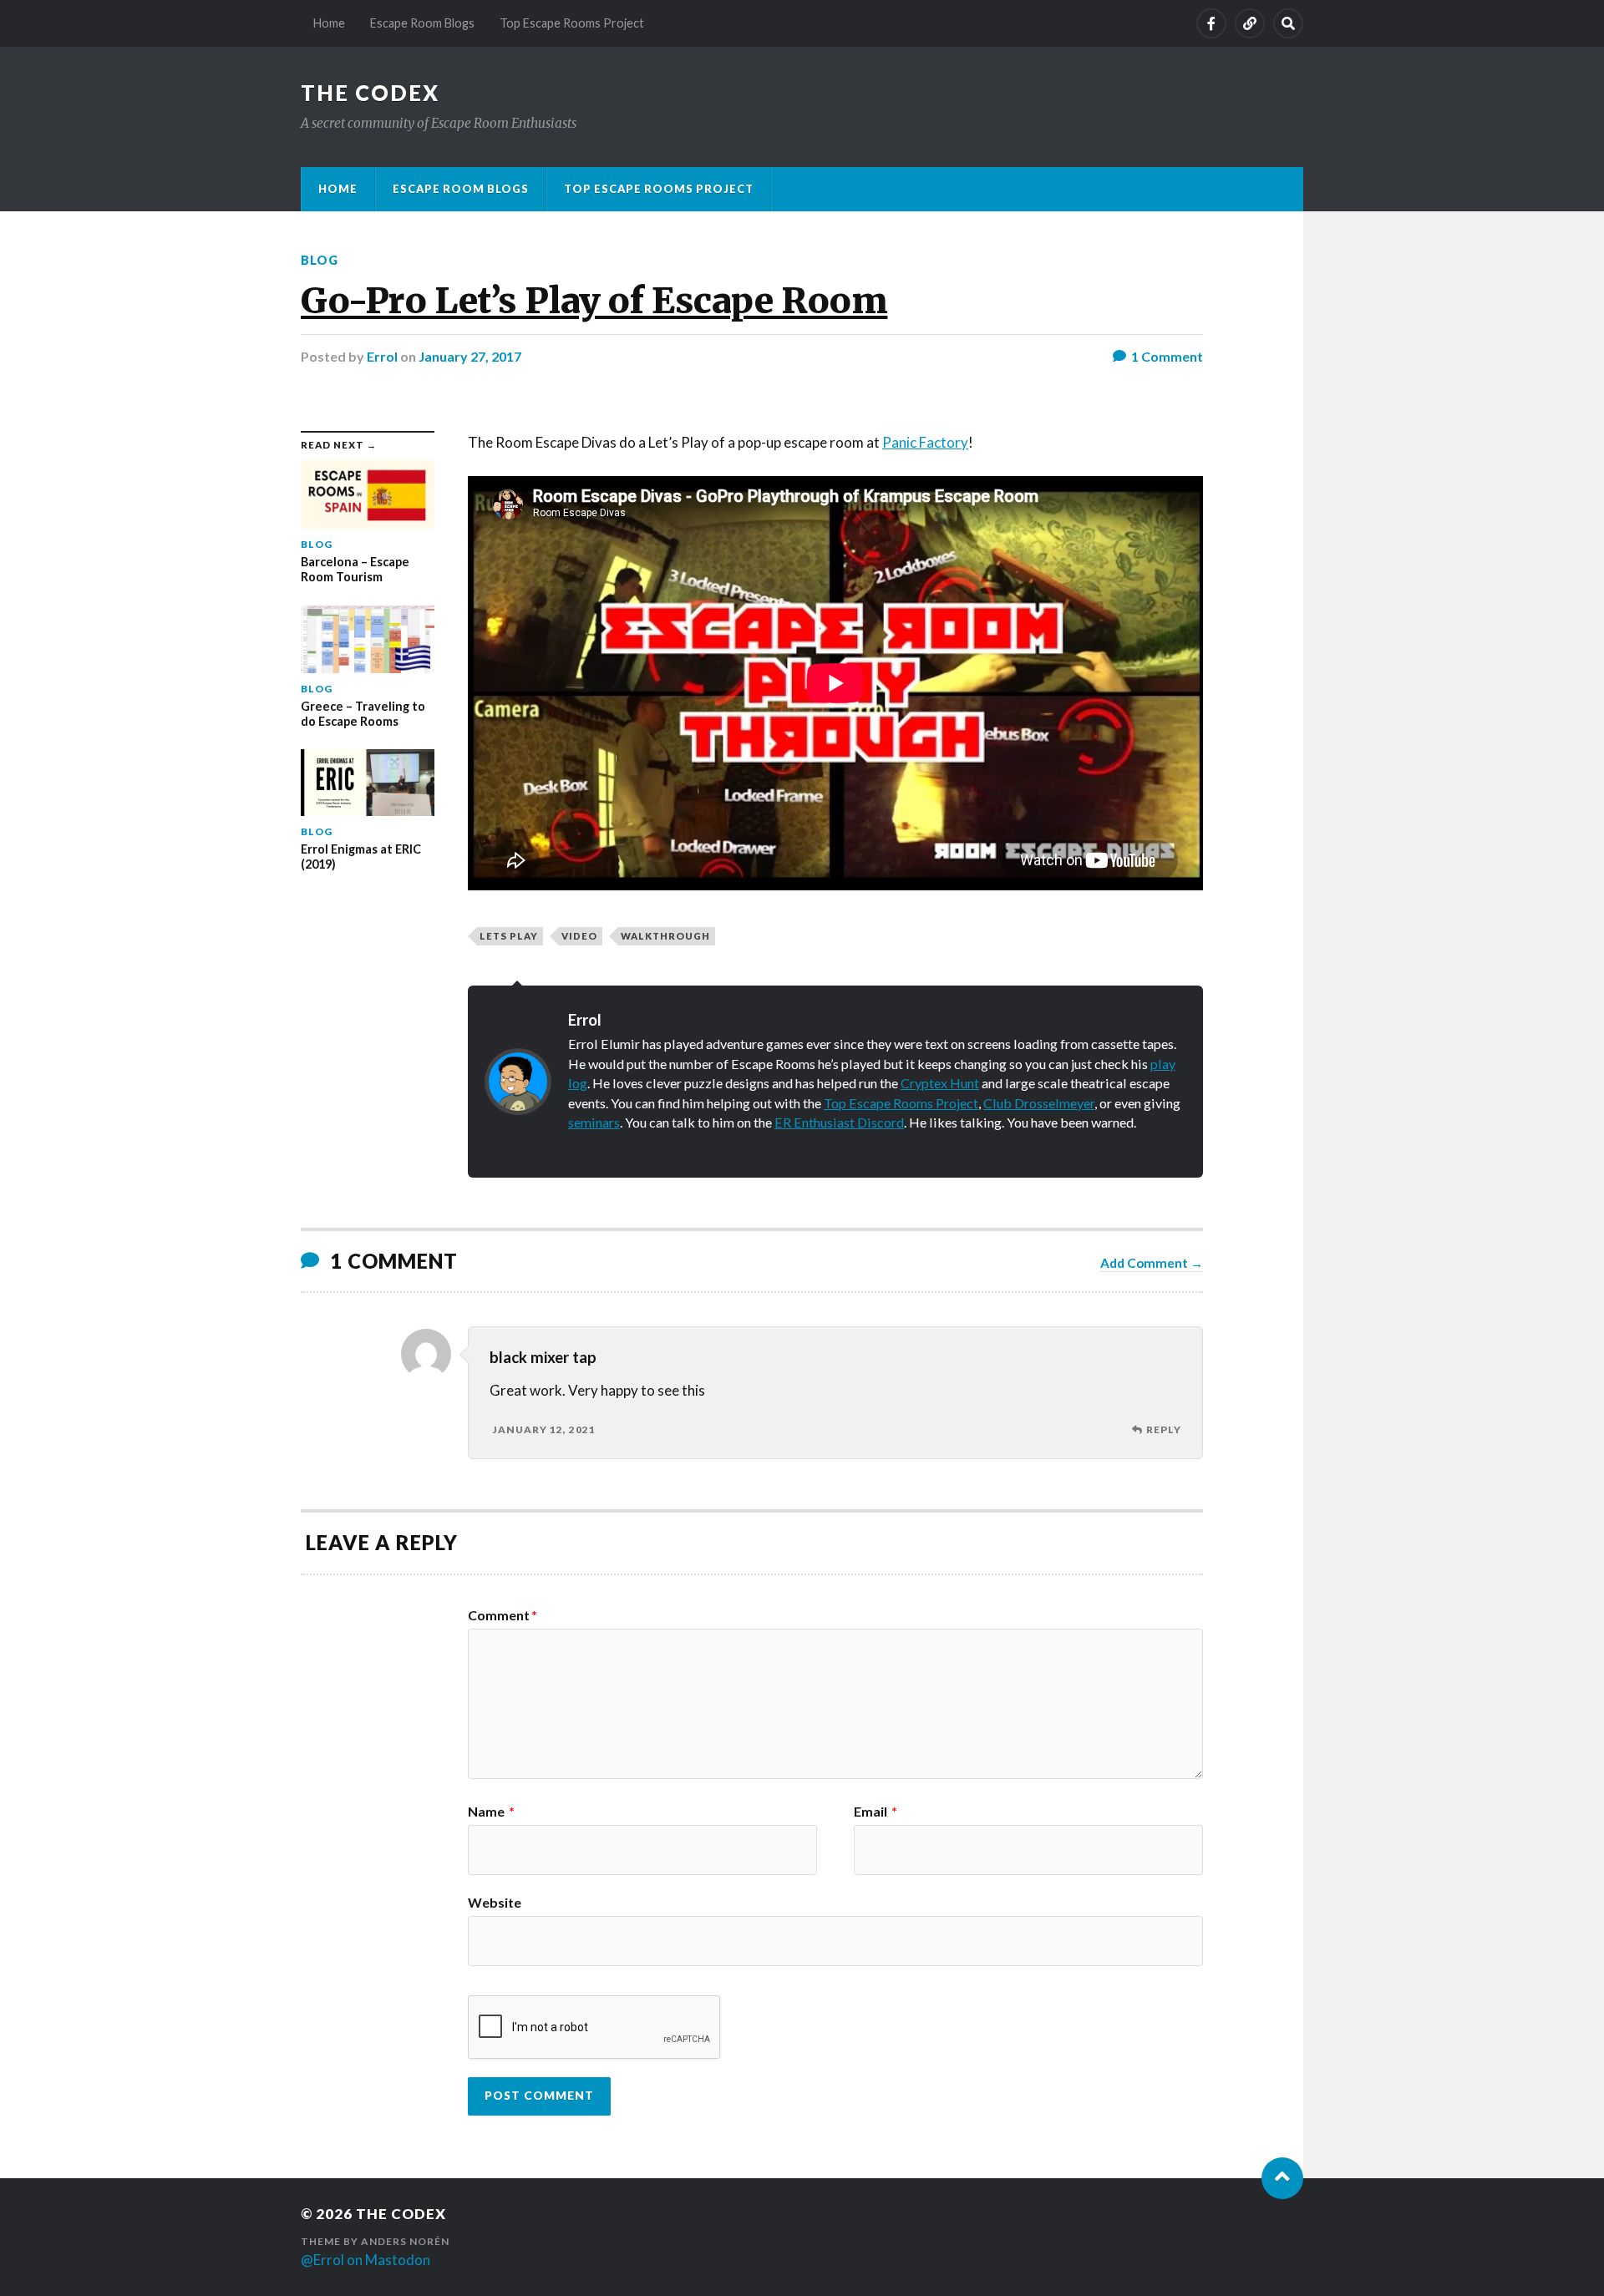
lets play (509, 936)
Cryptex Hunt (940, 1083)
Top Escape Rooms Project (572, 23)
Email (876, 1812)
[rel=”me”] (1250, 23)
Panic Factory (925, 442)
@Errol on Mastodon (365, 2260)
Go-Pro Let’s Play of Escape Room (594, 301)
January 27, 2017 (470, 356)
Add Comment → (1152, 1263)
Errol (382, 356)
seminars (594, 1122)
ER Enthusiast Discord (839, 1122)
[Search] (1288, 23)
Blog (320, 260)
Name (491, 1812)
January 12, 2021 (544, 1429)
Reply (1164, 1429)
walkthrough (665, 936)
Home (329, 23)
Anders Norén (405, 2241)
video (579, 936)
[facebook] (1211, 23)
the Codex (370, 93)
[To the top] (1282, 2178)
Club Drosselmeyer (1039, 1103)
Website (495, 1902)
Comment (503, 1615)
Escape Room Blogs (422, 23)
